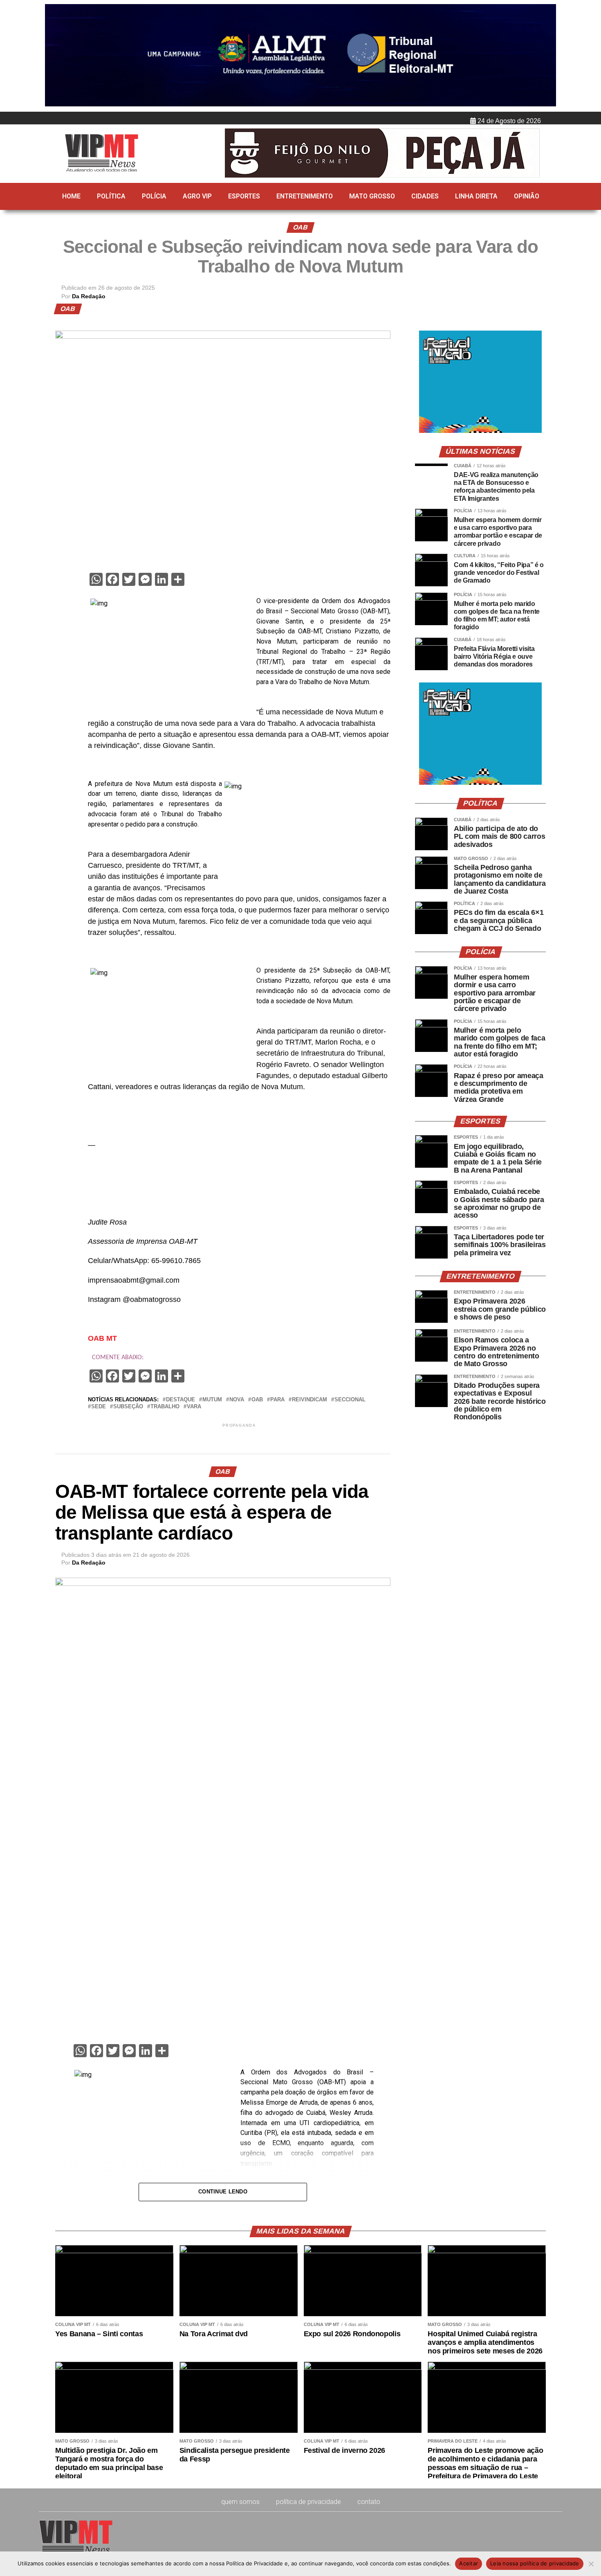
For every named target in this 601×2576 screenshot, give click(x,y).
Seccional (350, 1400)
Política (111, 196)
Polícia (154, 196)
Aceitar (469, 2563)
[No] (591, 2564)
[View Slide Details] (480, 431)
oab (257, 1400)
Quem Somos (240, 2502)
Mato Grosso (372, 196)
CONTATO (369, 2502)
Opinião (527, 196)
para (277, 1400)
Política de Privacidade (308, 2502)
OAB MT (102, 1338)
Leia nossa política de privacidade (535, 2563)
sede (99, 1407)
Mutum (212, 1400)
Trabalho (165, 1407)
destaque (181, 1400)
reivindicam (309, 1400)
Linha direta (476, 196)
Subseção (128, 1407)
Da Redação (89, 296)
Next (546, 56)
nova (237, 1400)
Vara (194, 1407)
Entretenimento (305, 196)
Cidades (425, 196)
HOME (71, 196)
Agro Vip (197, 196)
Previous (55, 56)
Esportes (244, 196)
